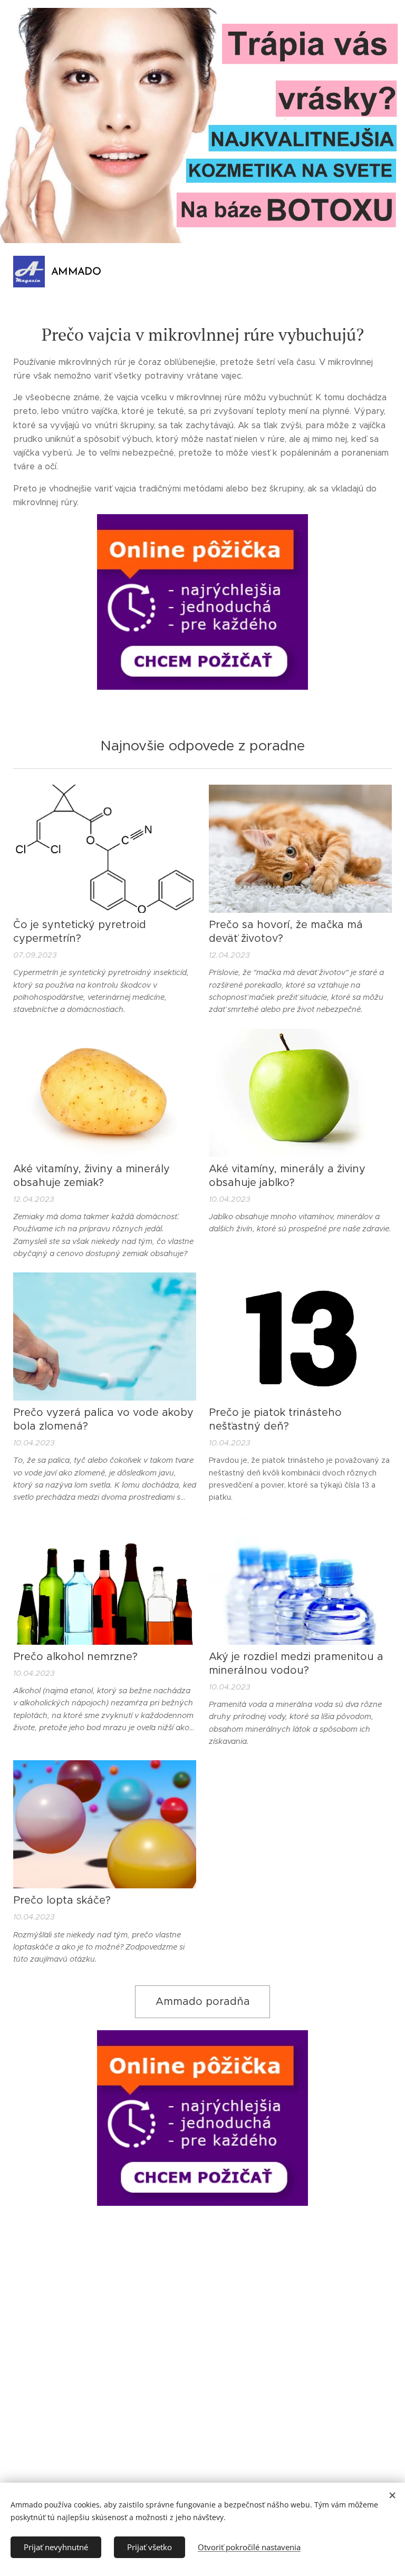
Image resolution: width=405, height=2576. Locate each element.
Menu (381, 272)
